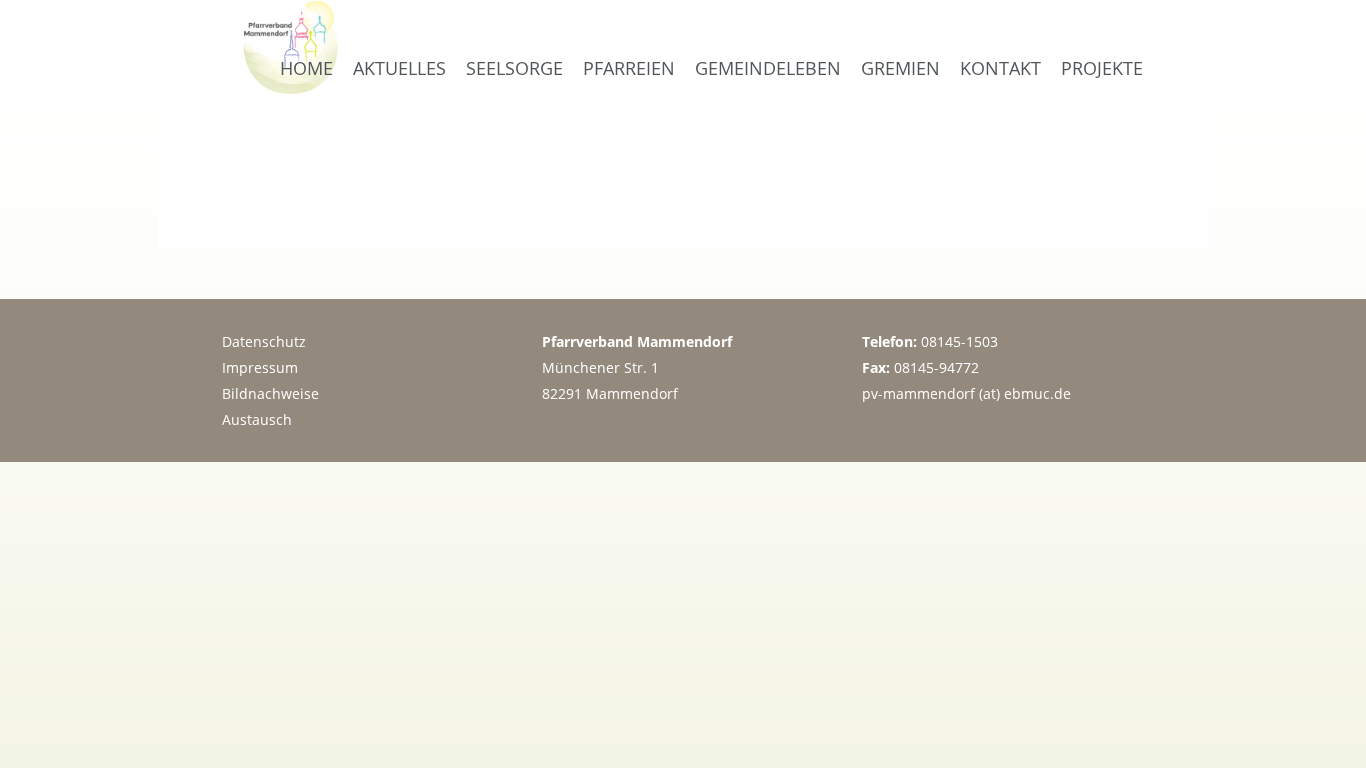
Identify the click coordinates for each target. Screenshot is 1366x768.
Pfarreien (629, 68)
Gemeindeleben (768, 68)
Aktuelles (399, 68)
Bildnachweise (270, 393)
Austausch (257, 419)
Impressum (260, 367)
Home (306, 68)
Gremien (900, 68)
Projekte (1102, 68)
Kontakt (1000, 68)
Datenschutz (264, 341)
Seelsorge (514, 68)
